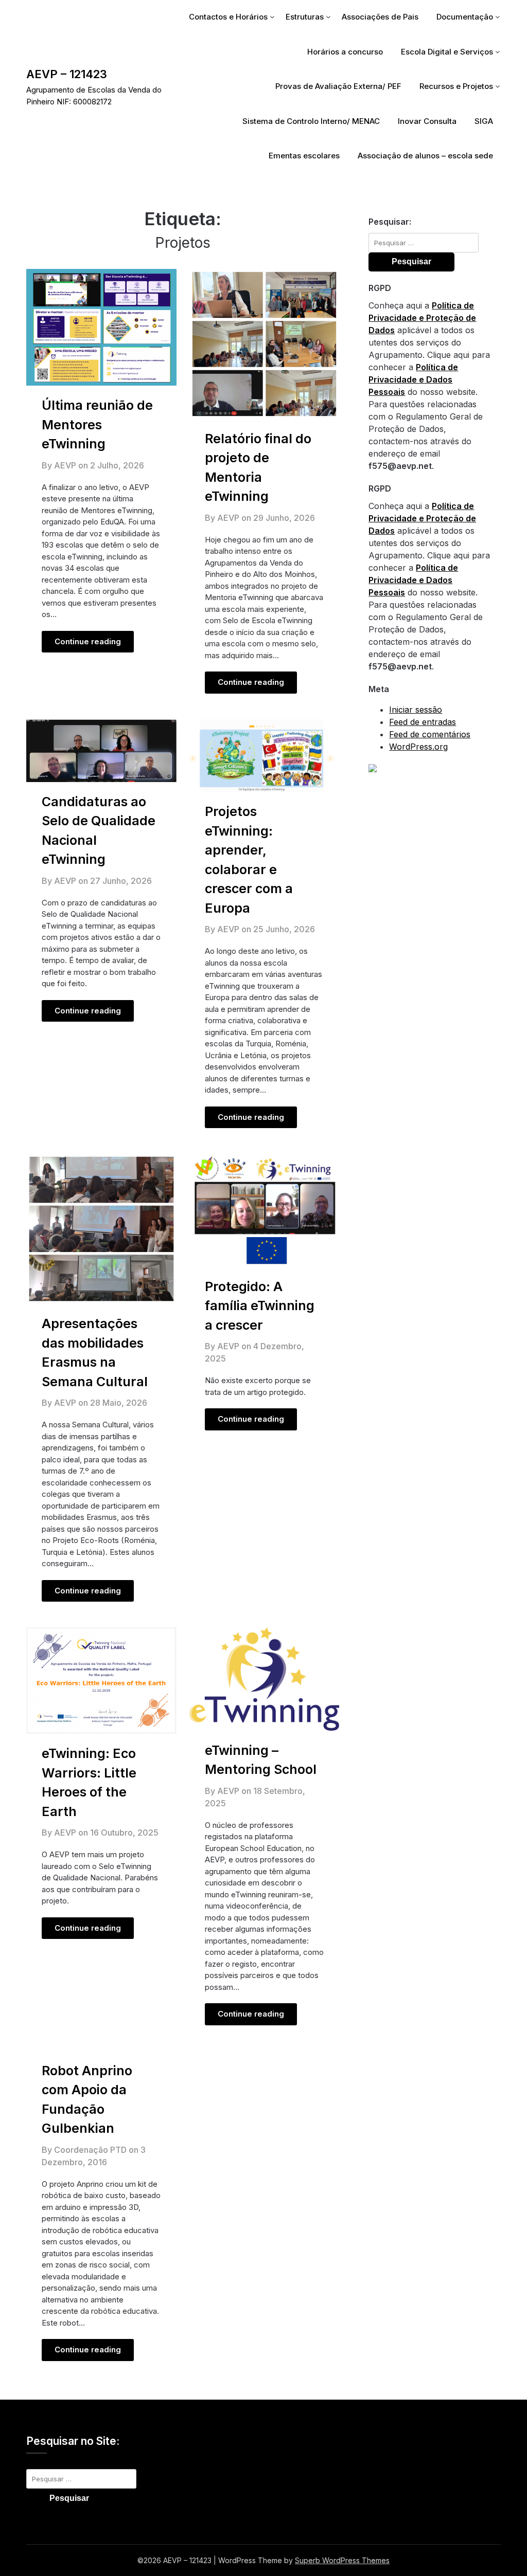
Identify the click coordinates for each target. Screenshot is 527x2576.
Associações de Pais (380, 17)
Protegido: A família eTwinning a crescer (260, 1306)
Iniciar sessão (416, 710)
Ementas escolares (304, 156)
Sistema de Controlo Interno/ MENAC (311, 121)
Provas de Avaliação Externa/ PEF (338, 86)
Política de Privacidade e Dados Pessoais (413, 379)
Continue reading (88, 641)
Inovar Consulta (427, 121)
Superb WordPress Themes (342, 2560)
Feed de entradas (423, 722)
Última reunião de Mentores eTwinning (97, 424)
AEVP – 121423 (67, 74)
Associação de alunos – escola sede (425, 156)
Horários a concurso (345, 52)
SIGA (484, 121)
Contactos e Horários (228, 17)
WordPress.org (418, 747)
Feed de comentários (430, 734)
